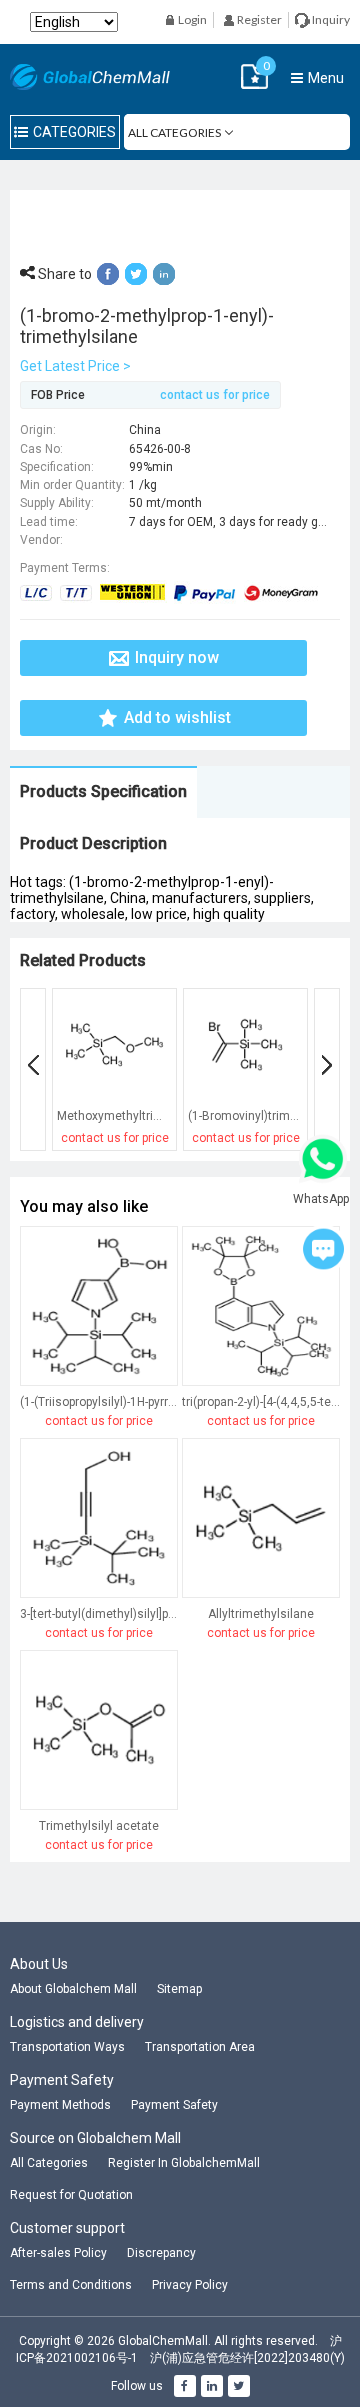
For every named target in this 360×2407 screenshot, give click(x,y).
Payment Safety (174, 2105)
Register (258, 19)
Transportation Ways (67, 2047)
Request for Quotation (71, 2195)
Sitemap (179, 1989)
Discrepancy (161, 2253)
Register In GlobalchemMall (184, 2163)
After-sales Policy (58, 2253)
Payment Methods (60, 2105)
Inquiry (330, 19)
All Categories (49, 2163)
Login (191, 19)
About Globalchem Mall (73, 1989)
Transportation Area (200, 2047)
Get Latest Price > (75, 366)
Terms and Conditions (71, 2285)
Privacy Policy (190, 2285)
